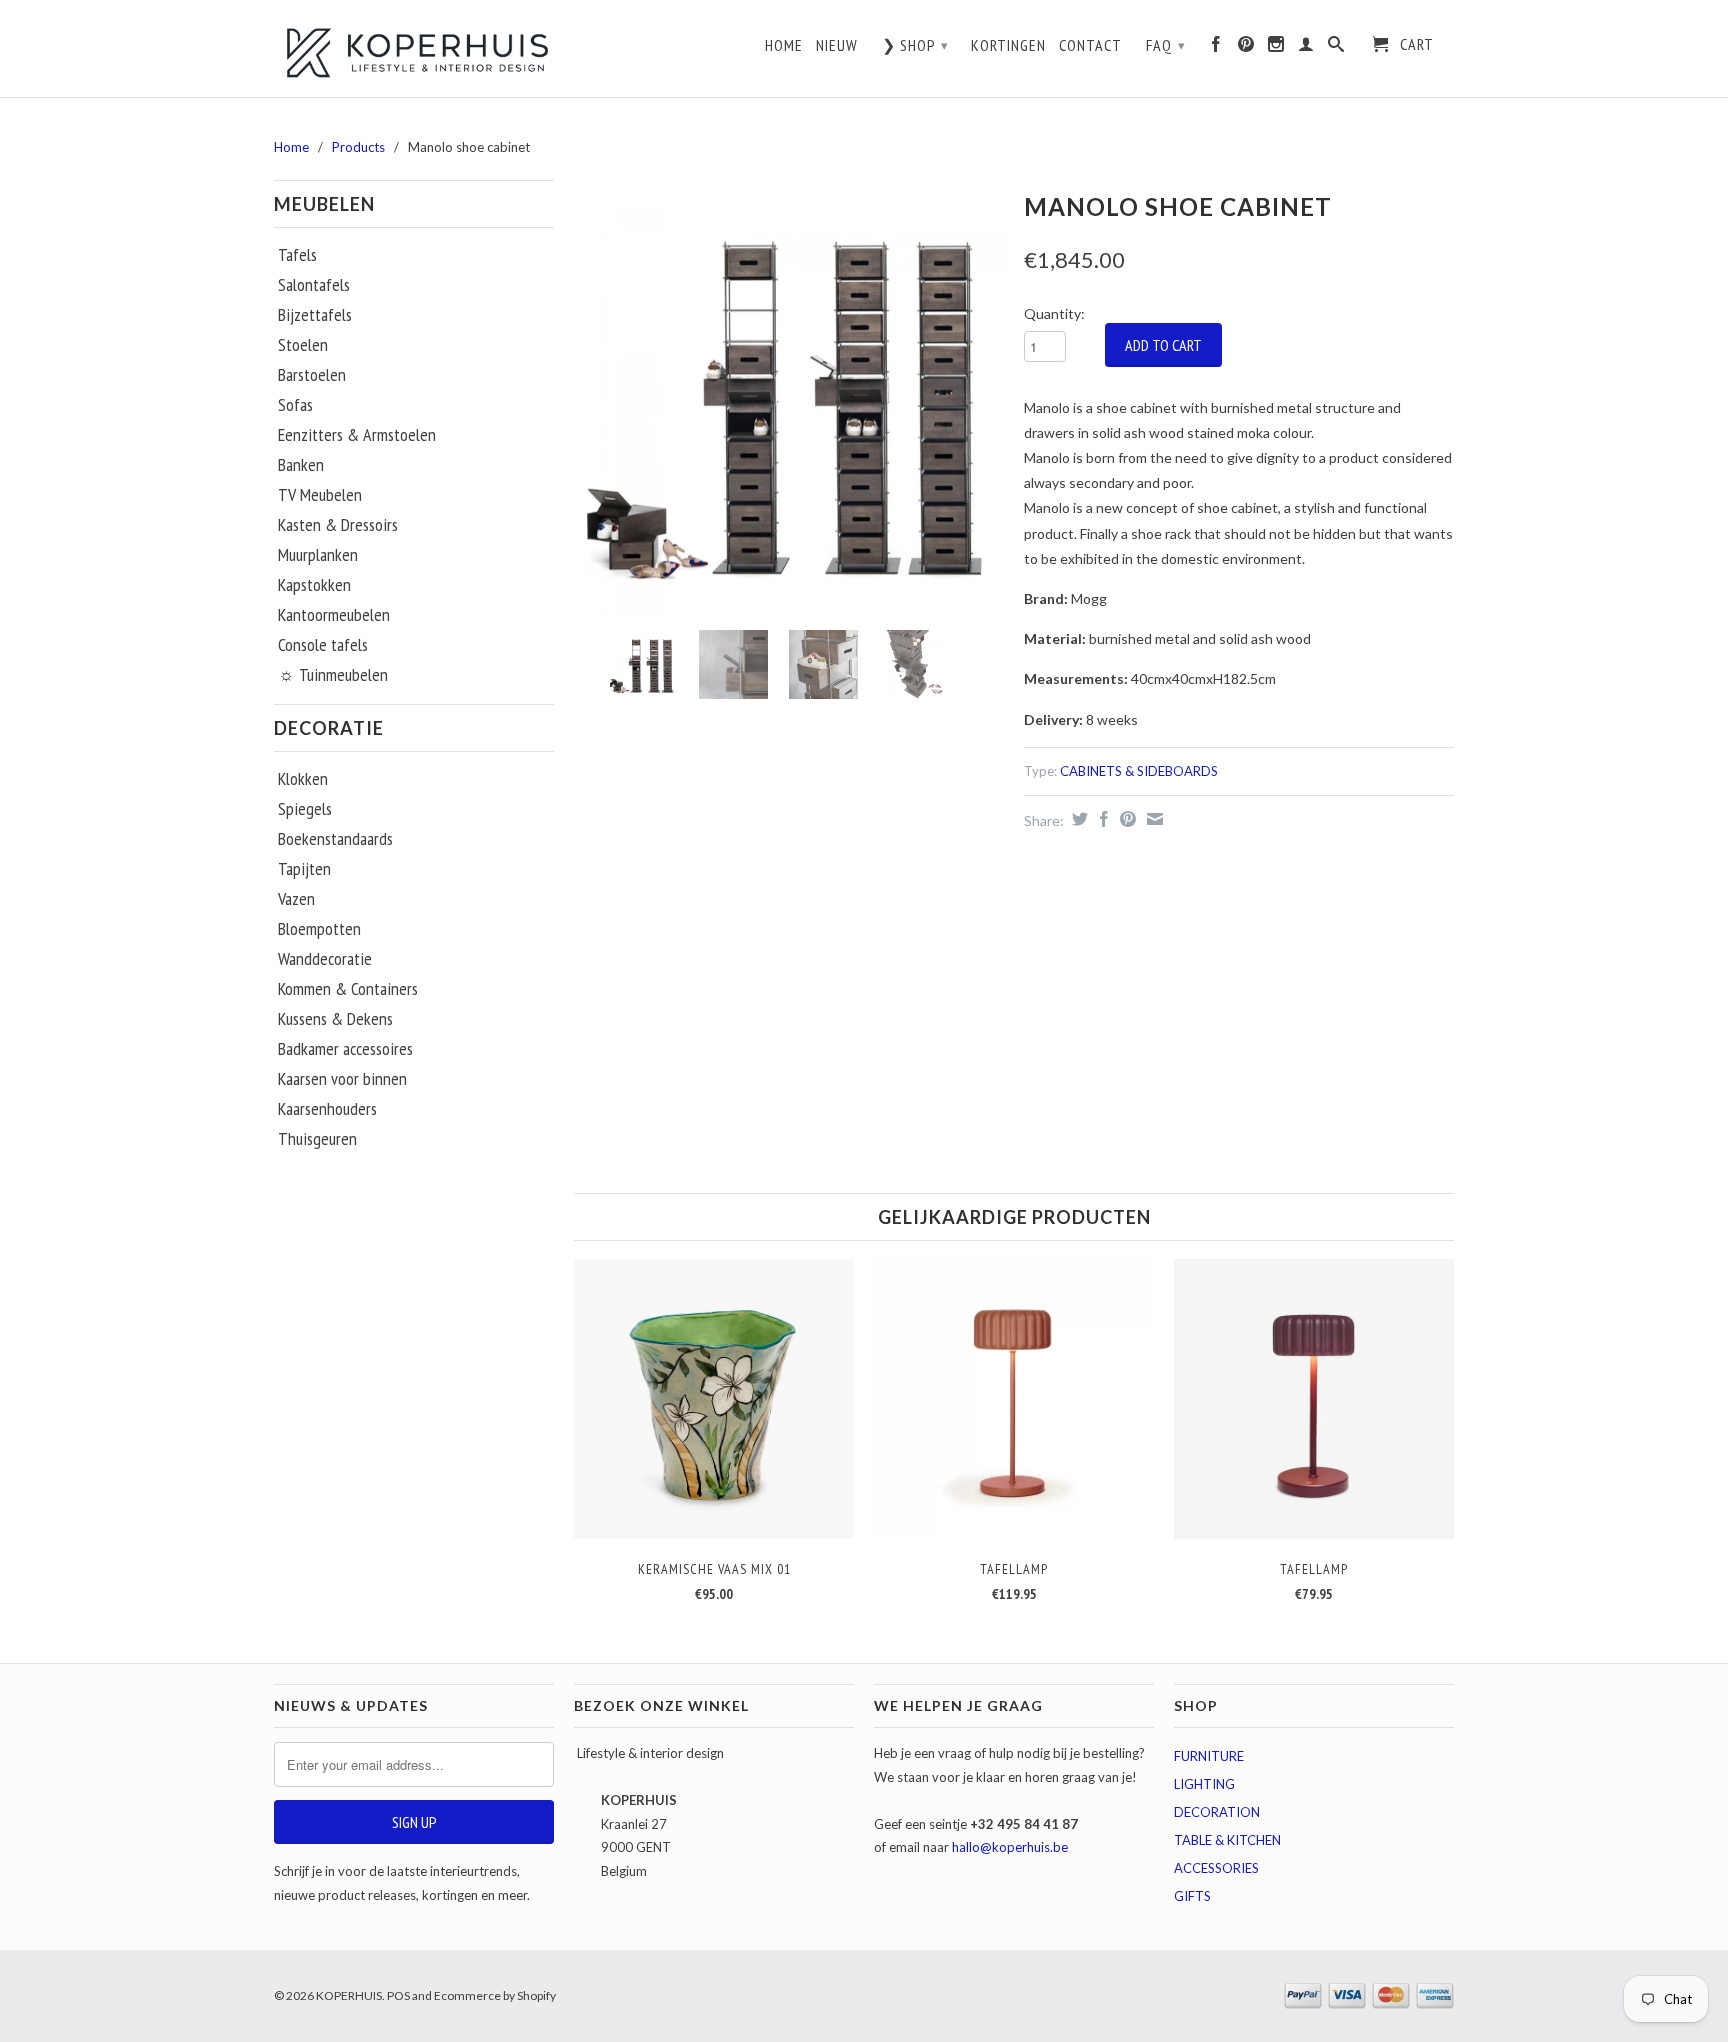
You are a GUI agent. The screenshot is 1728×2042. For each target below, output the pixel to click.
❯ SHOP (915, 45)
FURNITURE (1209, 1756)
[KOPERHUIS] (414, 51)
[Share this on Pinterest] (1125, 819)
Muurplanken (318, 555)
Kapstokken (314, 585)
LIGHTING (1204, 1784)
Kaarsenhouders (327, 1109)
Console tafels (323, 645)
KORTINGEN (1008, 45)
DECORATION (1217, 1812)
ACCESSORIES (1216, 1868)
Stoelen (303, 345)
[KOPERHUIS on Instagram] (1276, 49)
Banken (301, 465)
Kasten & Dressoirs (338, 525)
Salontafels (314, 285)
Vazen (296, 899)
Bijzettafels (315, 315)
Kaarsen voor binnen (342, 1079)
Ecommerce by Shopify (495, 1995)
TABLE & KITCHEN (1227, 1840)
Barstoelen (312, 375)
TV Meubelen (320, 495)
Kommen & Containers (348, 989)
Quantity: (1054, 313)
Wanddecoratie (325, 959)
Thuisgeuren (317, 1139)
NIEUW (837, 45)
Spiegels (305, 809)
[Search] (1336, 49)
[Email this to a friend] (1152, 819)
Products (358, 147)
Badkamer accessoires (345, 1049)
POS (398, 1995)
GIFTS (1192, 1896)
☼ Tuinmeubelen (333, 675)
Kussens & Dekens (335, 1019)
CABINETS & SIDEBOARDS (1139, 771)
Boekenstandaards (335, 839)
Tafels (297, 255)
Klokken (303, 779)
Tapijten (304, 869)
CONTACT (1090, 45)
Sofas (295, 405)
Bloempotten (319, 929)
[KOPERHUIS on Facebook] (1216, 49)
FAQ (1166, 45)
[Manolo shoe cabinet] (789, 400)
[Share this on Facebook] (1101, 819)
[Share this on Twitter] (1077, 819)
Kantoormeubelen (334, 615)
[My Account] (1306, 49)
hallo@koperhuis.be (1010, 1847)
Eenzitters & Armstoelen (357, 435)
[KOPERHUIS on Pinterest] (1246, 49)
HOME (784, 45)
